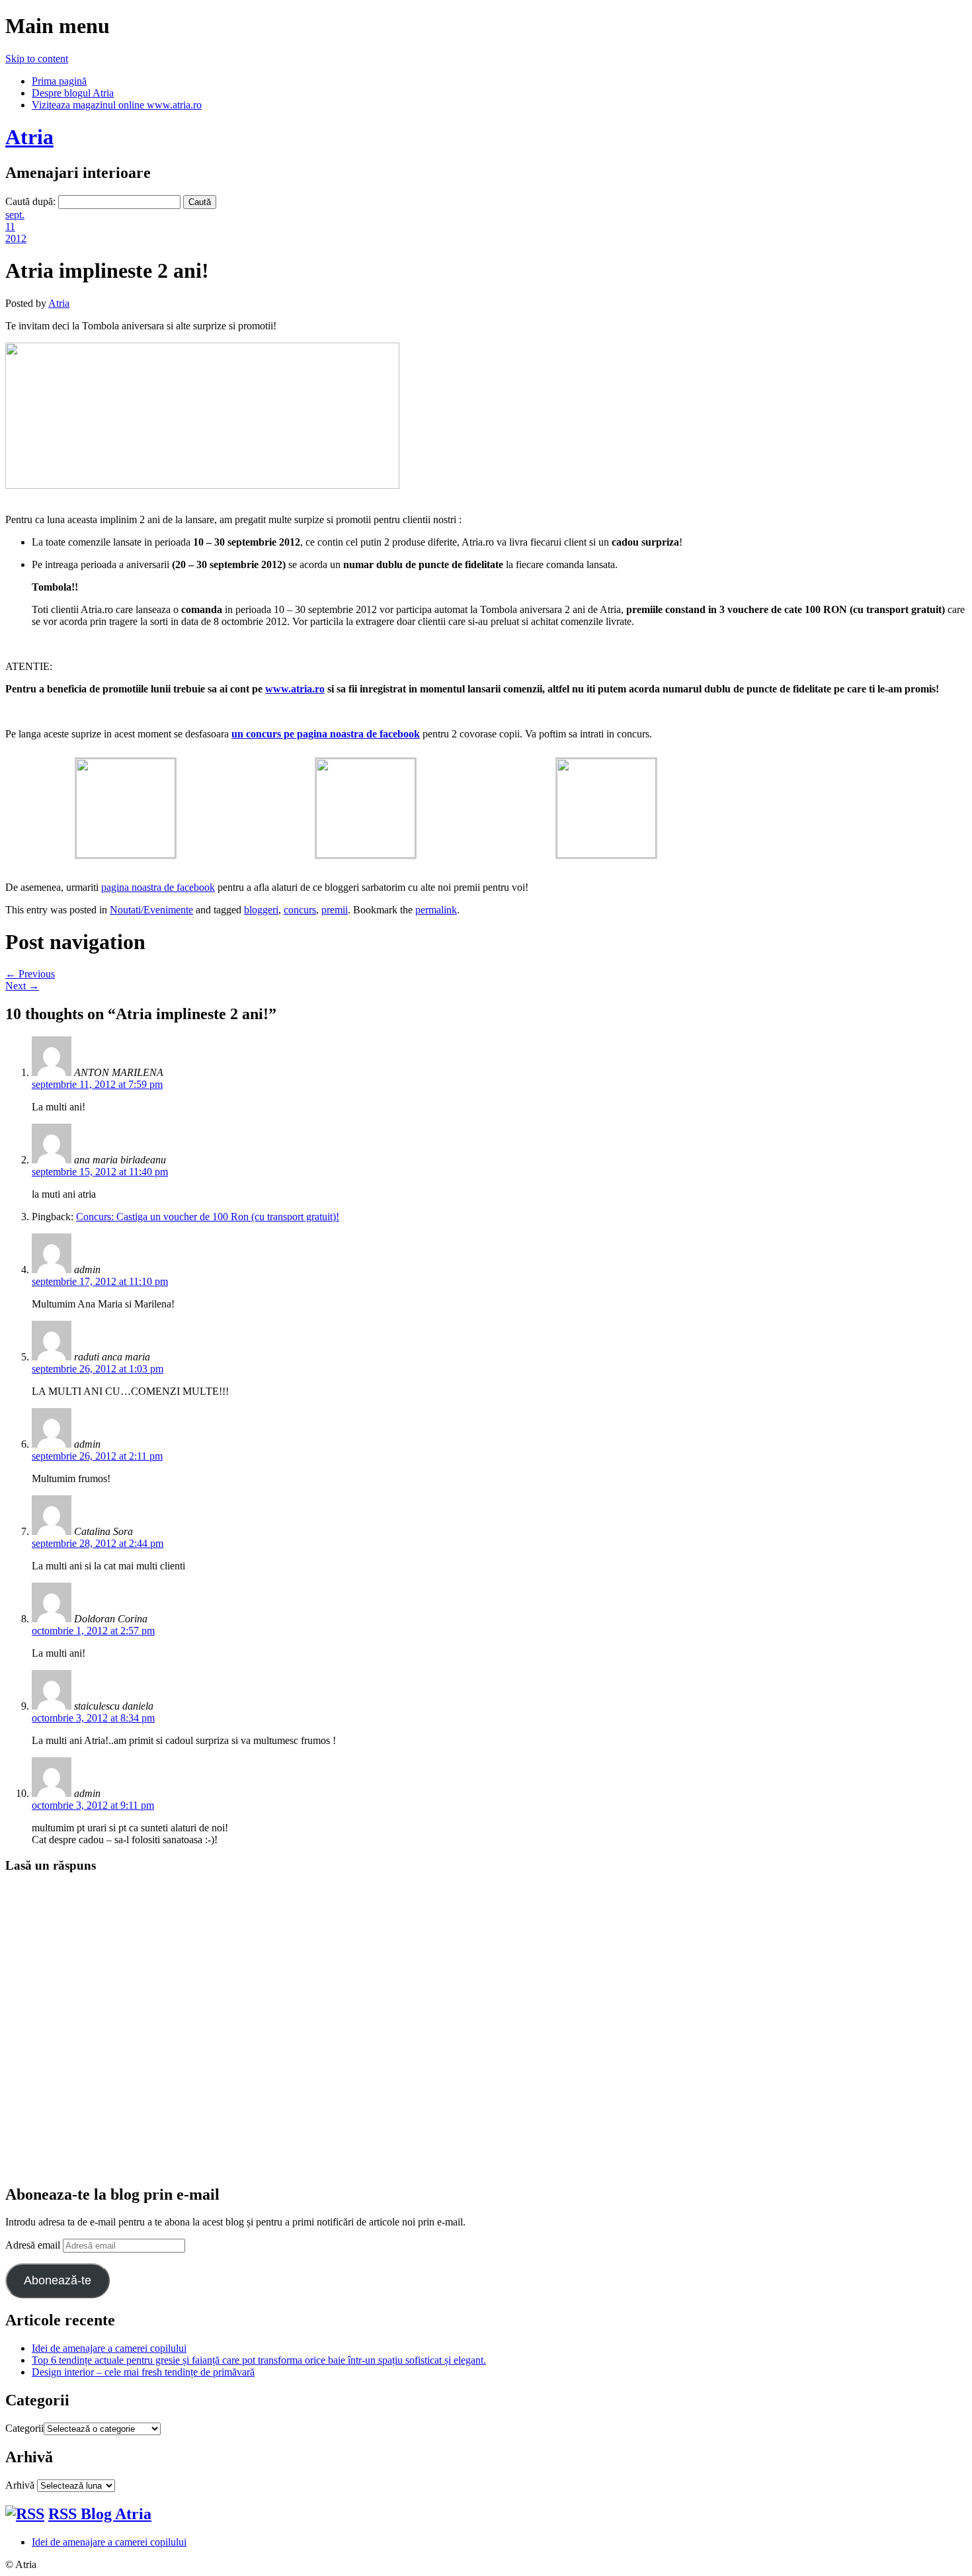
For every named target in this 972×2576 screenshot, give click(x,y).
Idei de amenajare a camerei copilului (109, 2348)
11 (10, 227)
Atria (29, 137)
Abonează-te (58, 2280)
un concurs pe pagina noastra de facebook (326, 734)
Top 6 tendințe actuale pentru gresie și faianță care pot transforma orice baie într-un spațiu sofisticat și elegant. (259, 2360)
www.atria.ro (295, 689)
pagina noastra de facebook (158, 887)
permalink (436, 910)
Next (22, 986)
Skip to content (37, 59)
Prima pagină (59, 81)
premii (335, 910)
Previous (30, 974)
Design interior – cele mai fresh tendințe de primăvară (143, 2372)
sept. (15, 215)
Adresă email (34, 2245)
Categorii (24, 2428)
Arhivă (20, 2485)
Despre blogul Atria (73, 93)
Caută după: (30, 201)
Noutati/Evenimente (151, 910)
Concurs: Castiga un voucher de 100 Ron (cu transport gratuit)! (208, 1217)
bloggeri (261, 910)
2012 (16, 238)
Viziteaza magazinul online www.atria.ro (117, 105)
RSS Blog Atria (100, 2514)
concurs (300, 910)
